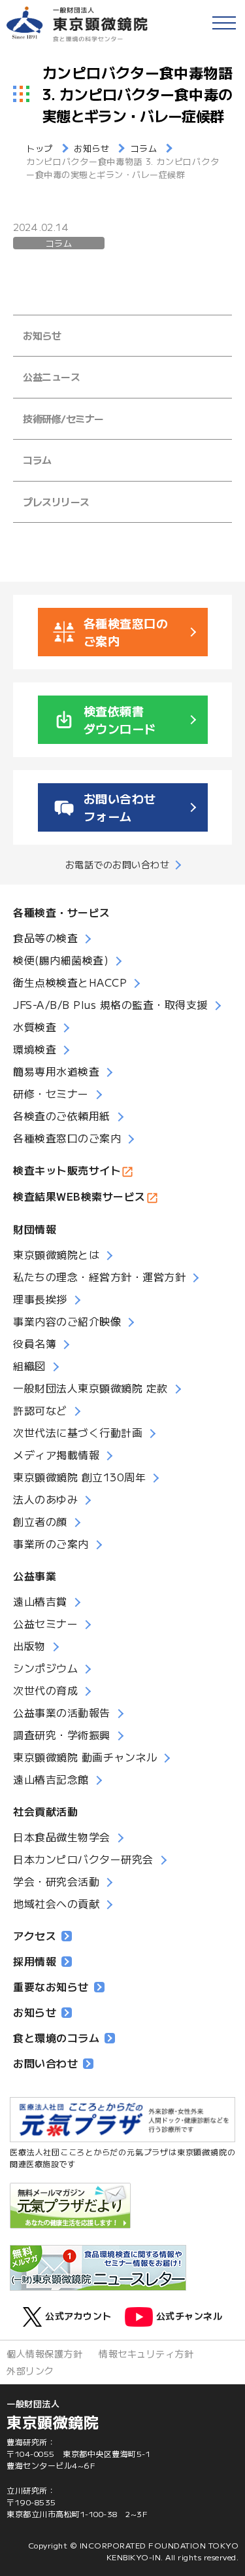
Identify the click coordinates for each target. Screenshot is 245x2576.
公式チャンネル (189, 2316)
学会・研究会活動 (56, 1881)
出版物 (29, 1646)
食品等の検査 (45, 938)
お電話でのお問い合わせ (118, 864)
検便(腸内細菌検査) (61, 960)
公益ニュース (51, 377)
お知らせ (42, 335)
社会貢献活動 (45, 1811)
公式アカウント (78, 2316)
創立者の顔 (40, 1521)
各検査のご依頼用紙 (62, 1116)
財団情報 (35, 1229)
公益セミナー (45, 1623)
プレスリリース (56, 502)
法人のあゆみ (45, 1499)
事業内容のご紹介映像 (67, 1321)
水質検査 (35, 1027)
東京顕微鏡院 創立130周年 (79, 1477)
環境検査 (35, 1049)
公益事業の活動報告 (62, 1712)
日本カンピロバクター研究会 (83, 1859)
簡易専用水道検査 (56, 1071)
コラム (58, 243)
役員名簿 (35, 1343)
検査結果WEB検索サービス (79, 1196)
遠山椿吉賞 (40, 1601)
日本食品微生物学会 (62, 1837)
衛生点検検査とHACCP (70, 982)
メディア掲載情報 (56, 1455)
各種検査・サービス (62, 912)
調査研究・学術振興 (62, 1735)
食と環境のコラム (56, 2038)
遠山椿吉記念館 (51, 1779)
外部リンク (30, 2371)
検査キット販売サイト (67, 1170)
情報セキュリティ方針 (146, 2354)
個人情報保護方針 (44, 2354)
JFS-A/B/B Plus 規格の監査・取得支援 (110, 1004)
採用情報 (35, 1961)
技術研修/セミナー (63, 418)
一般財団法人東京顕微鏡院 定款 (90, 1388)
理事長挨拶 (40, 1299)
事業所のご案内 (51, 1544)
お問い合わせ (45, 2063)
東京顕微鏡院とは (56, 1254)
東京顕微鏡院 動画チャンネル (85, 1757)
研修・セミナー (51, 1093)
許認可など (40, 1410)
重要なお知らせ (51, 1986)
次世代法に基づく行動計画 (78, 1432)
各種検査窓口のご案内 (67, 1138)
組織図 (29, 1366)
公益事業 (35, 1576)
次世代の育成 (45, 1690)
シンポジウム (45, 1668)
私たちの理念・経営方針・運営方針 (99, 1277)
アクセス (35, 1935)
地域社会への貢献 (56, 1903)
